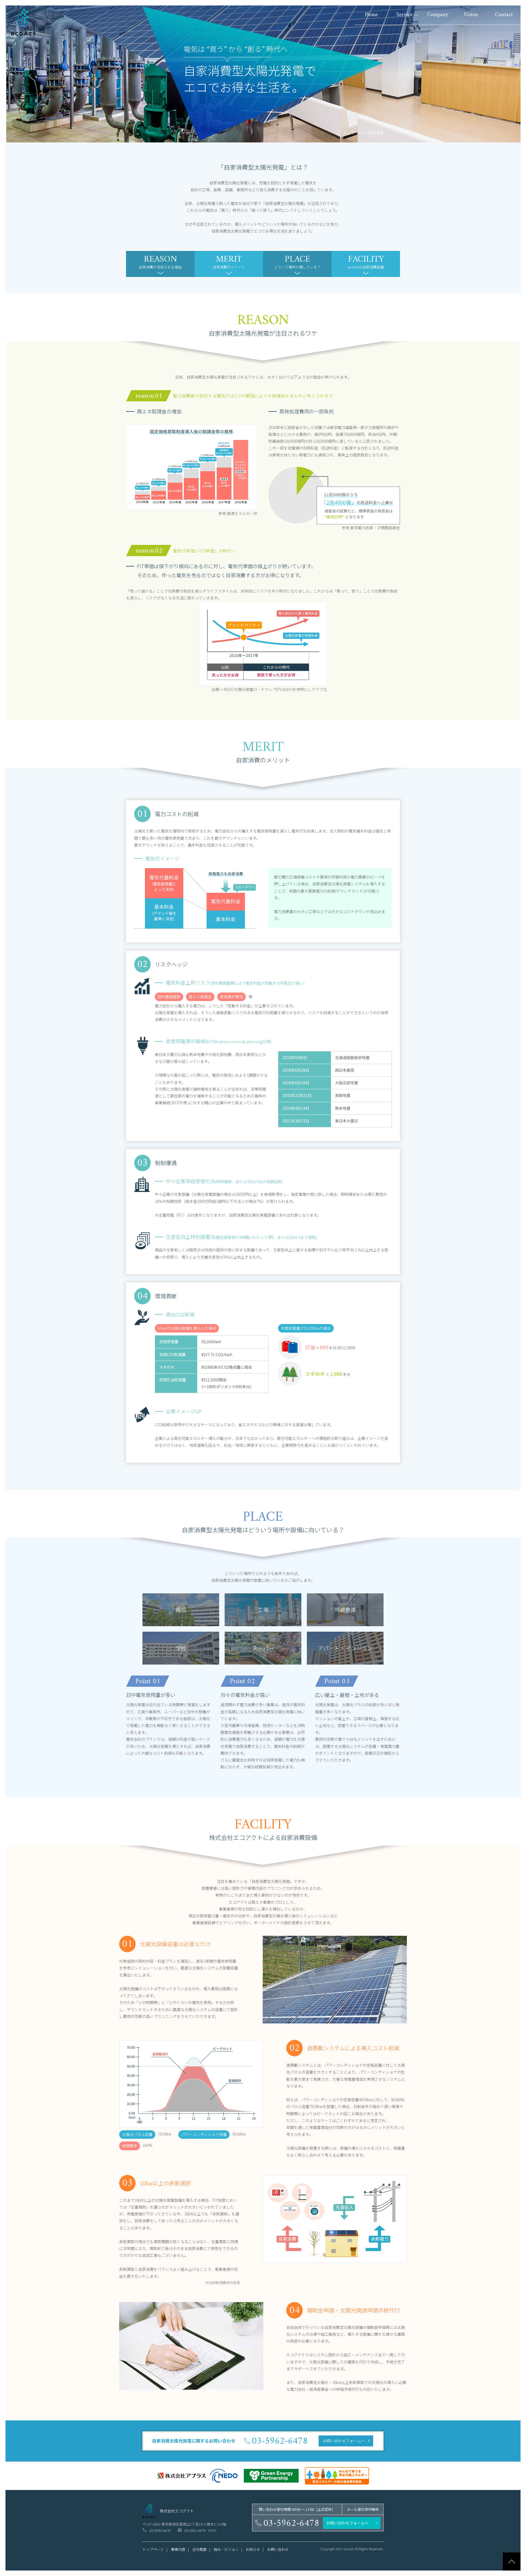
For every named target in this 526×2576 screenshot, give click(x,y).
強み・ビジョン (226, 2549)
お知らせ (253, 2549)
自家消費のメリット (229, 261)
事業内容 (404, 35)
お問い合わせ (278, 2549)
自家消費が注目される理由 (160, 261)
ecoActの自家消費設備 (366, 261)
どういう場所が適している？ (297, 261)
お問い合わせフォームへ (344, 2441)
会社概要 (199, 2549)
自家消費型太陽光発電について (423, 62)
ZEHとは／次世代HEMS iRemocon (425, 48)
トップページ (355, 133)
